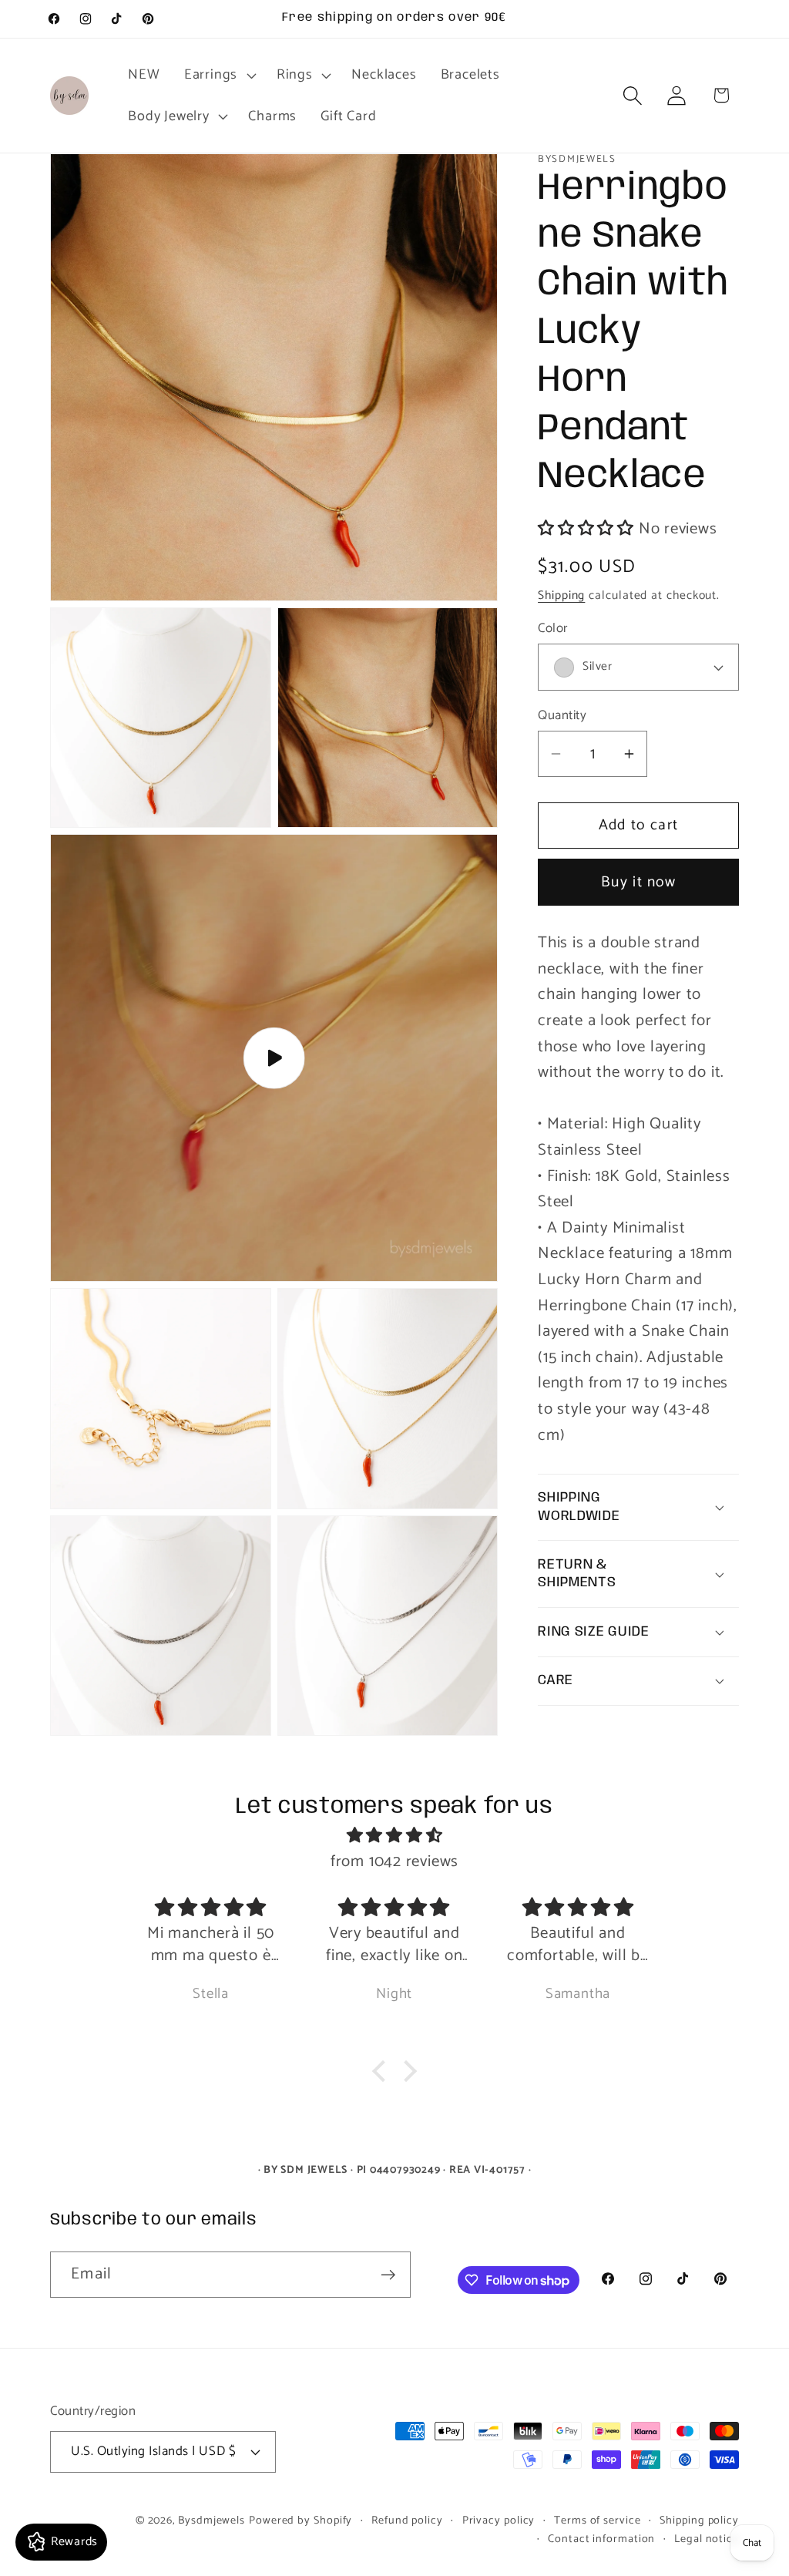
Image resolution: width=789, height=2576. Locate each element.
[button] (218, 75)
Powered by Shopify (300, 2521)
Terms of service (598, 2521)
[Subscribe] (388, 2275)
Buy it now (638, 883)
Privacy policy (499, 2521)
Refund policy (407, 2521)
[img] (394, 1836)
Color (553, 629)
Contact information (601, 2539)
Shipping (561, 595)
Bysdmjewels (212, 2521)
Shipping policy (699, 2521)
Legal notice (707, 2539)
